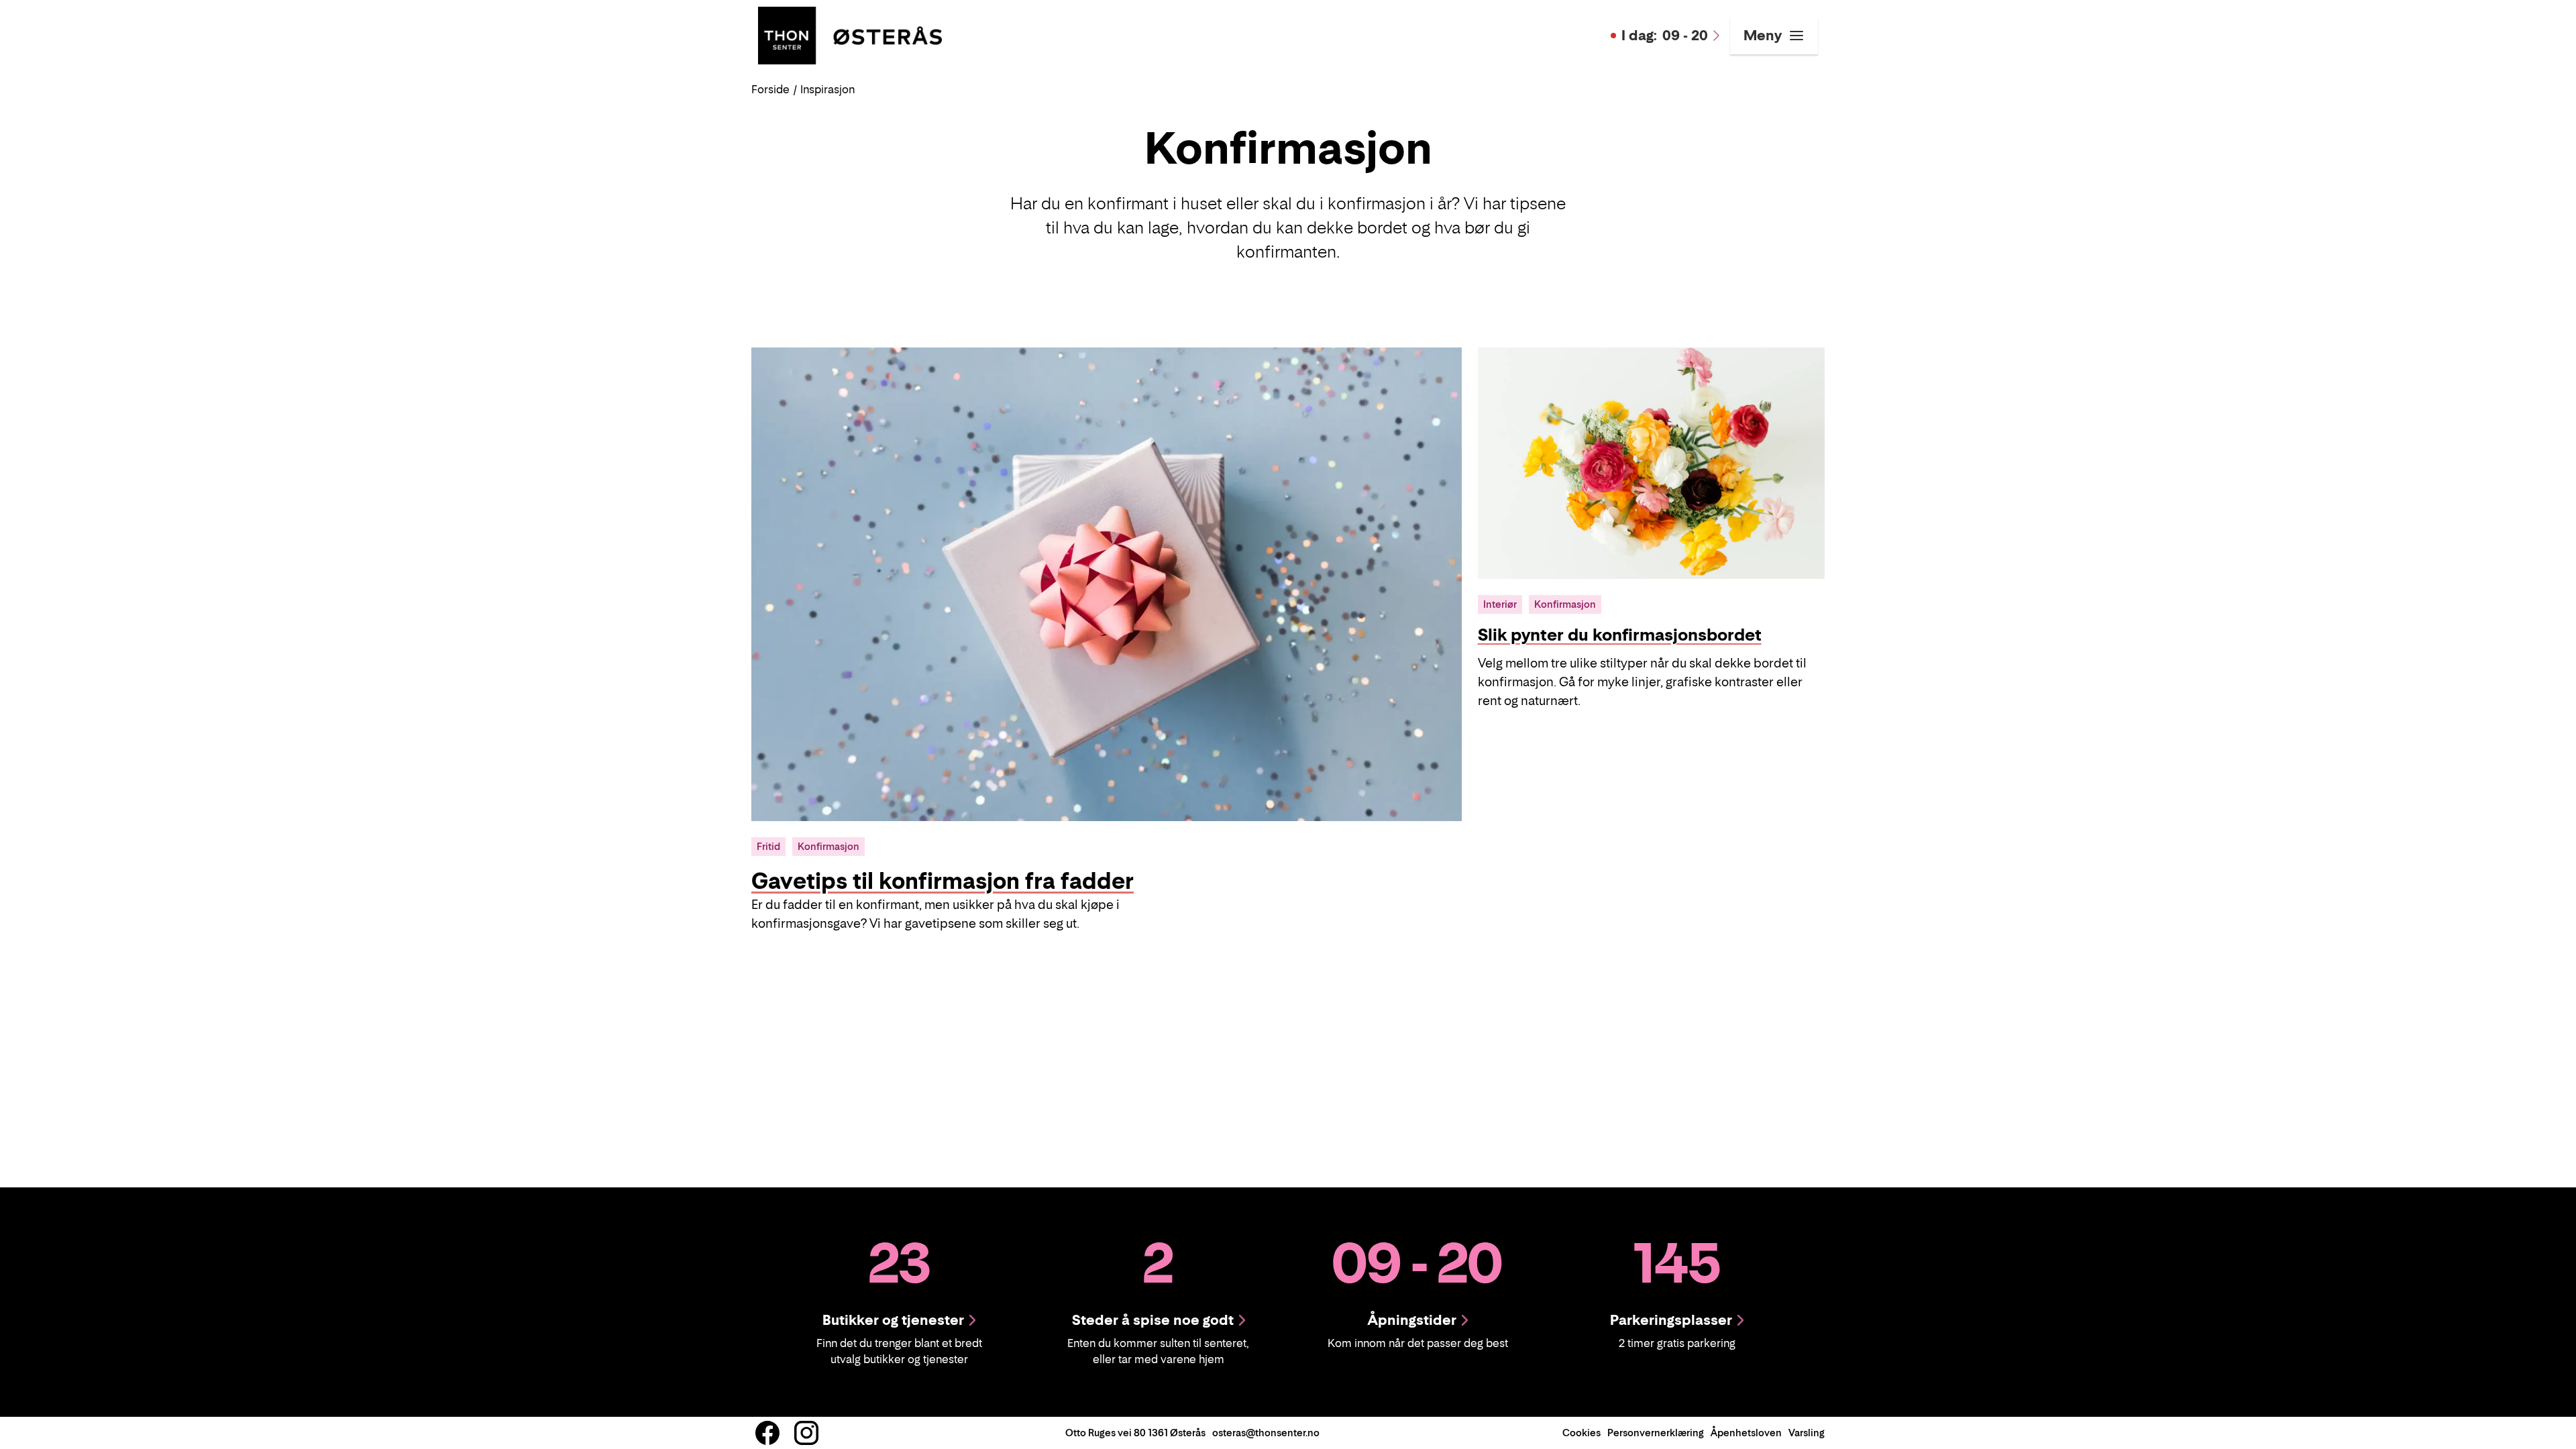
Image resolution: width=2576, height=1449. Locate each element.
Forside (770, 89)
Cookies (1581, 1433)
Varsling (1807, 1433)
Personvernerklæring (1656, 1433)
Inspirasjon (827, 89)
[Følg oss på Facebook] (767, 1433)
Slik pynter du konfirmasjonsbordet (1620, 635)
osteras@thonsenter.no (1266, 1433)
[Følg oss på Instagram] (806, 1433)
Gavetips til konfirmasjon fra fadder (943, 881)
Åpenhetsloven (1746, 1433)
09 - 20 (1665, 36)
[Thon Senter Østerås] (850, 34)
